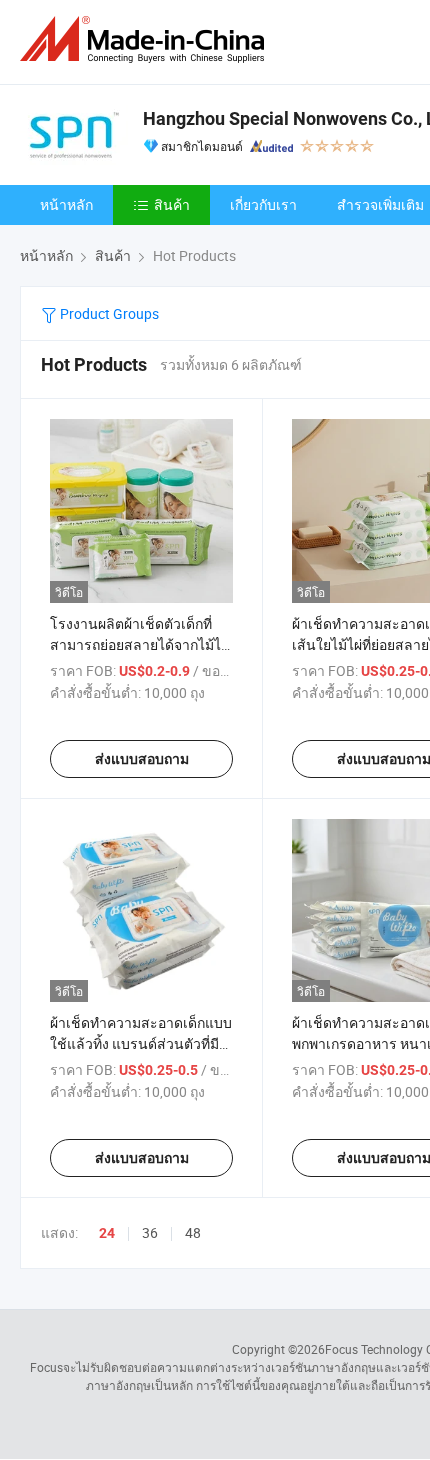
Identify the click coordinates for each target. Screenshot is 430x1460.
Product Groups (108, 313)
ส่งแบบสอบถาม (142, 759)
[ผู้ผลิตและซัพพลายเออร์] (146, 39)
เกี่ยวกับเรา (263, 204)
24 (107, 1233)
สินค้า (172, 204)
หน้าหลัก (66, 204)
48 (193, 1232)
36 (150, 1232)
